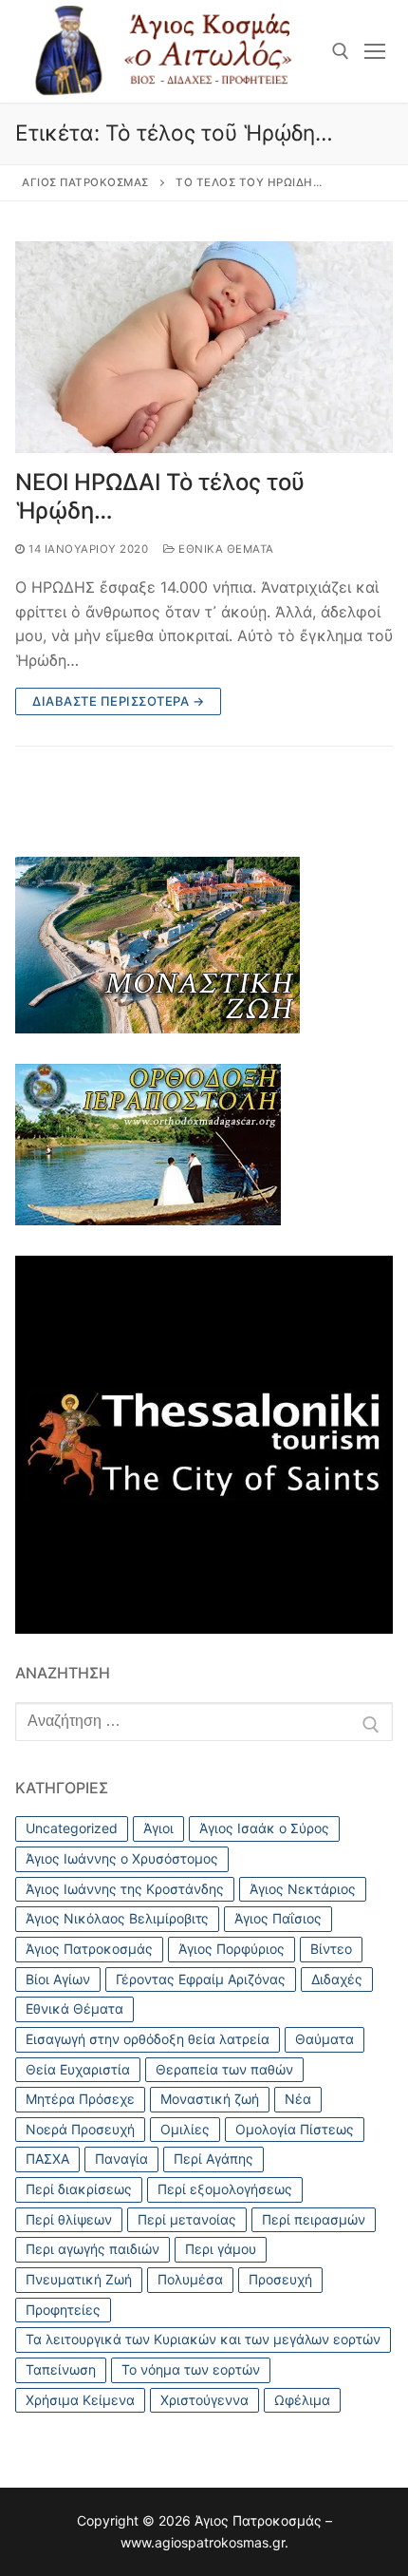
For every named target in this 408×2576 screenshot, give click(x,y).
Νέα (298, 2099)
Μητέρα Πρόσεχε (80, 2099)
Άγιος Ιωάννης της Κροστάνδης (125, 1889)
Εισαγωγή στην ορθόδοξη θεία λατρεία (148, 2039)
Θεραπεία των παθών (224, 2069)
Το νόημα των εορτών (191, 2369)
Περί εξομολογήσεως (225, 2189)
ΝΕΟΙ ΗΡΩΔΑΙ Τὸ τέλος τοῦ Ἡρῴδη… (160, 496)
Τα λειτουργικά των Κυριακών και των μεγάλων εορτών (203, 2339)
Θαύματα (325, 2039)
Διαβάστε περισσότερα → (118, 701)
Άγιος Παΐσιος (278, 1918)
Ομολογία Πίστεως (295, 2129)
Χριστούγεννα (204, 2400)
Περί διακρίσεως (79, 2189)
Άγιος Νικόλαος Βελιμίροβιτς (117, 1918)
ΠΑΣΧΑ (47, 2159)
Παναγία (121, 2159)
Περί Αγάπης (213, 2159)
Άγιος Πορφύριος (232, 1949)
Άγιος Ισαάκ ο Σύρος (264, 1828)
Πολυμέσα (190, 2279)
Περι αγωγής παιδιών (93, 2249)
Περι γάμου (221, 2249)
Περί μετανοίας (187, 2219)
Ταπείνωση (61, 2369)
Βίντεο (331, 1949)
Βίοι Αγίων (58, 1979)
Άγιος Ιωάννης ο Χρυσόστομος (122, 1858)
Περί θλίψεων (69, 2219)
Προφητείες (63, 2310)
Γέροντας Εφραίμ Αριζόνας (201, 1979)
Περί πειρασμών (314, 2219)
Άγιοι (158, 1828)
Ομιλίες (185, 2129)
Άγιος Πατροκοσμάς (89, 1949)
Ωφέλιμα (302, 2400)
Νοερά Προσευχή (80, 2129)
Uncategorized (72, 1828)
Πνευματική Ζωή (79, 2279)
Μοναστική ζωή (210, 2099)
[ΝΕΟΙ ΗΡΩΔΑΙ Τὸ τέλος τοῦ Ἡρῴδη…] (204, 348)
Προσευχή (280, 2279)
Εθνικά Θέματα (225, 549)
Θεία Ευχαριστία (78, 2069)
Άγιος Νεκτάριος (303, 1889)
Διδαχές (337, 1979)
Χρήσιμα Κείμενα (80, 2400)
